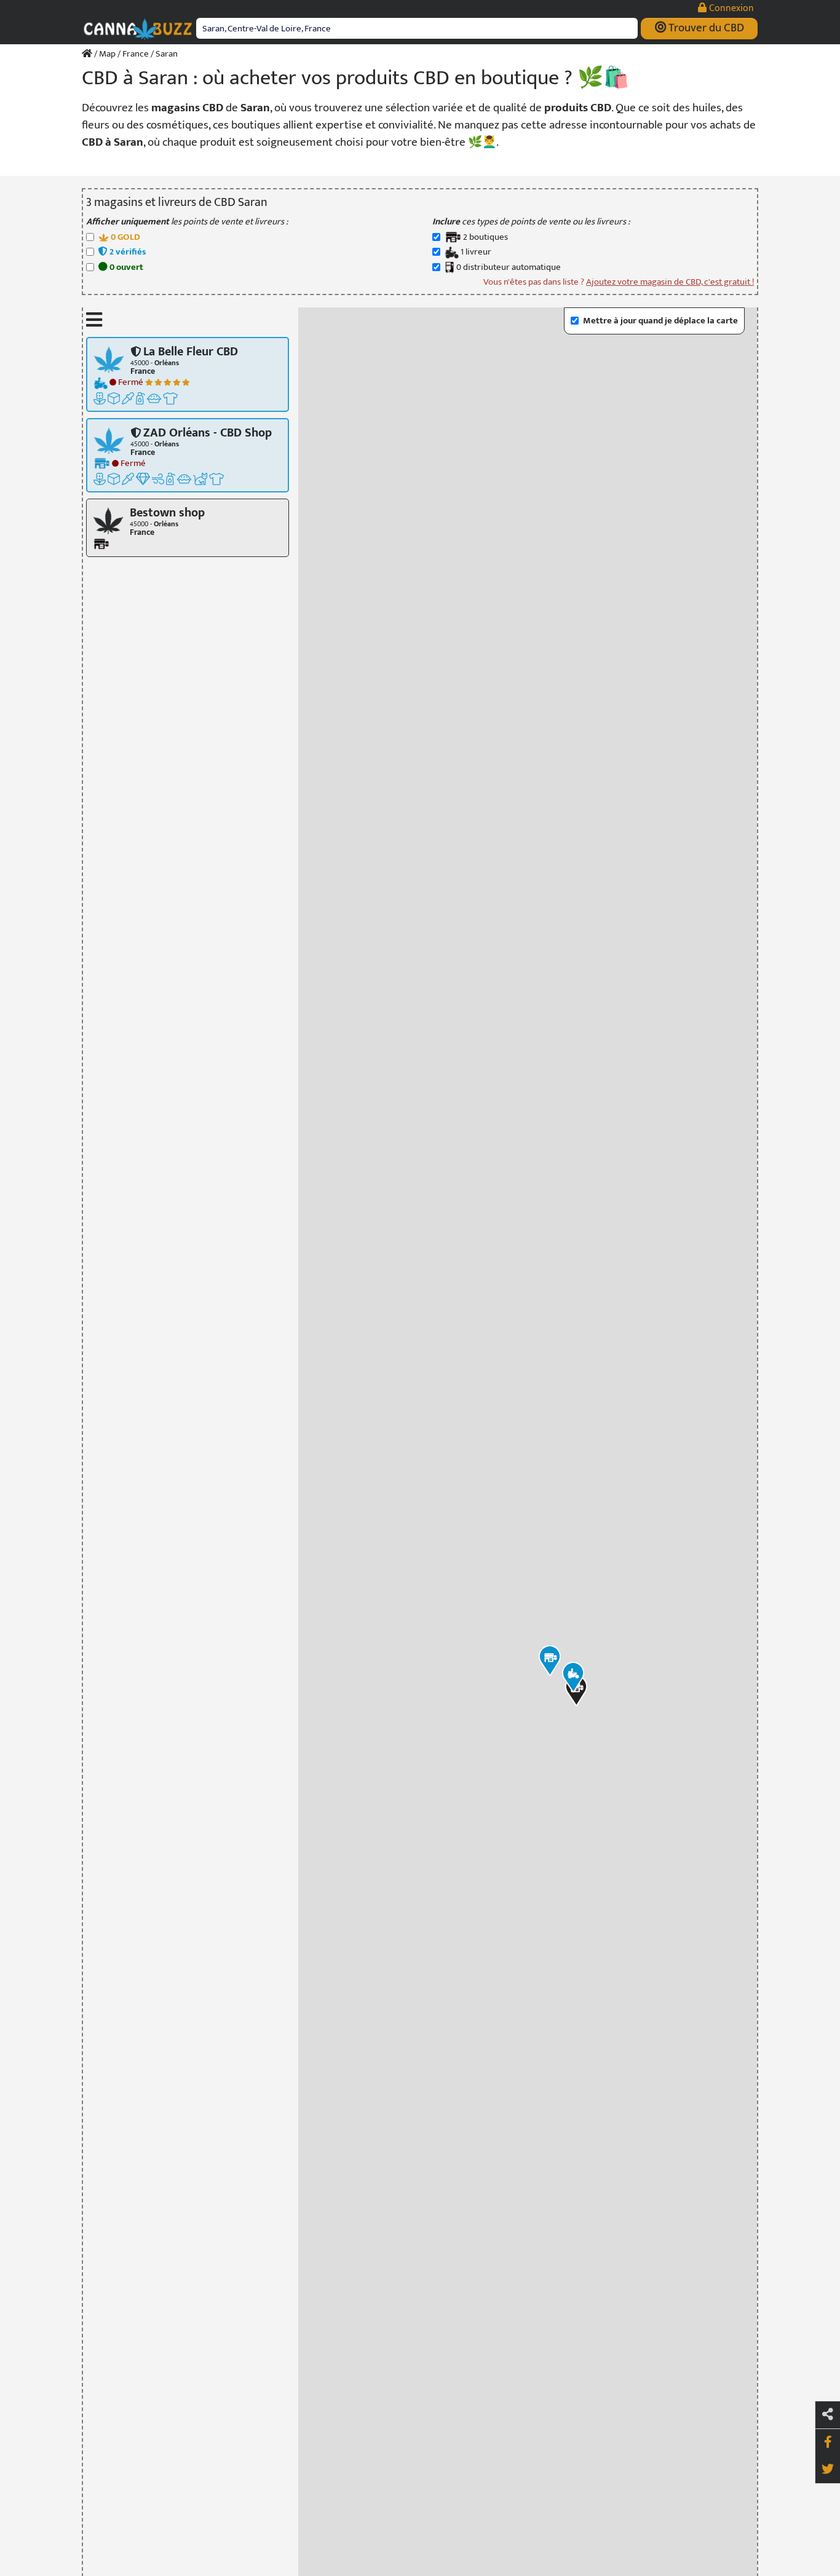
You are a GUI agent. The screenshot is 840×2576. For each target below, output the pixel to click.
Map (107, 54)
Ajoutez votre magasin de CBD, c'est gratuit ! (670, 282)
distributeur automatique (509, 268)
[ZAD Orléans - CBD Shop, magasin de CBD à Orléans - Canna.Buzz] (109, 440)
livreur (476, 252)
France (136, 54)
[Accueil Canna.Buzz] (87, 54)
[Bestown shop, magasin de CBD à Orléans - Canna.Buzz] (108, 520)
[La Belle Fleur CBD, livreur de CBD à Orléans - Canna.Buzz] (109, 359)
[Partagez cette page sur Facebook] (828, 2443)
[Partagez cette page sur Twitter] (828, 2470)
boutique (485, 238)
